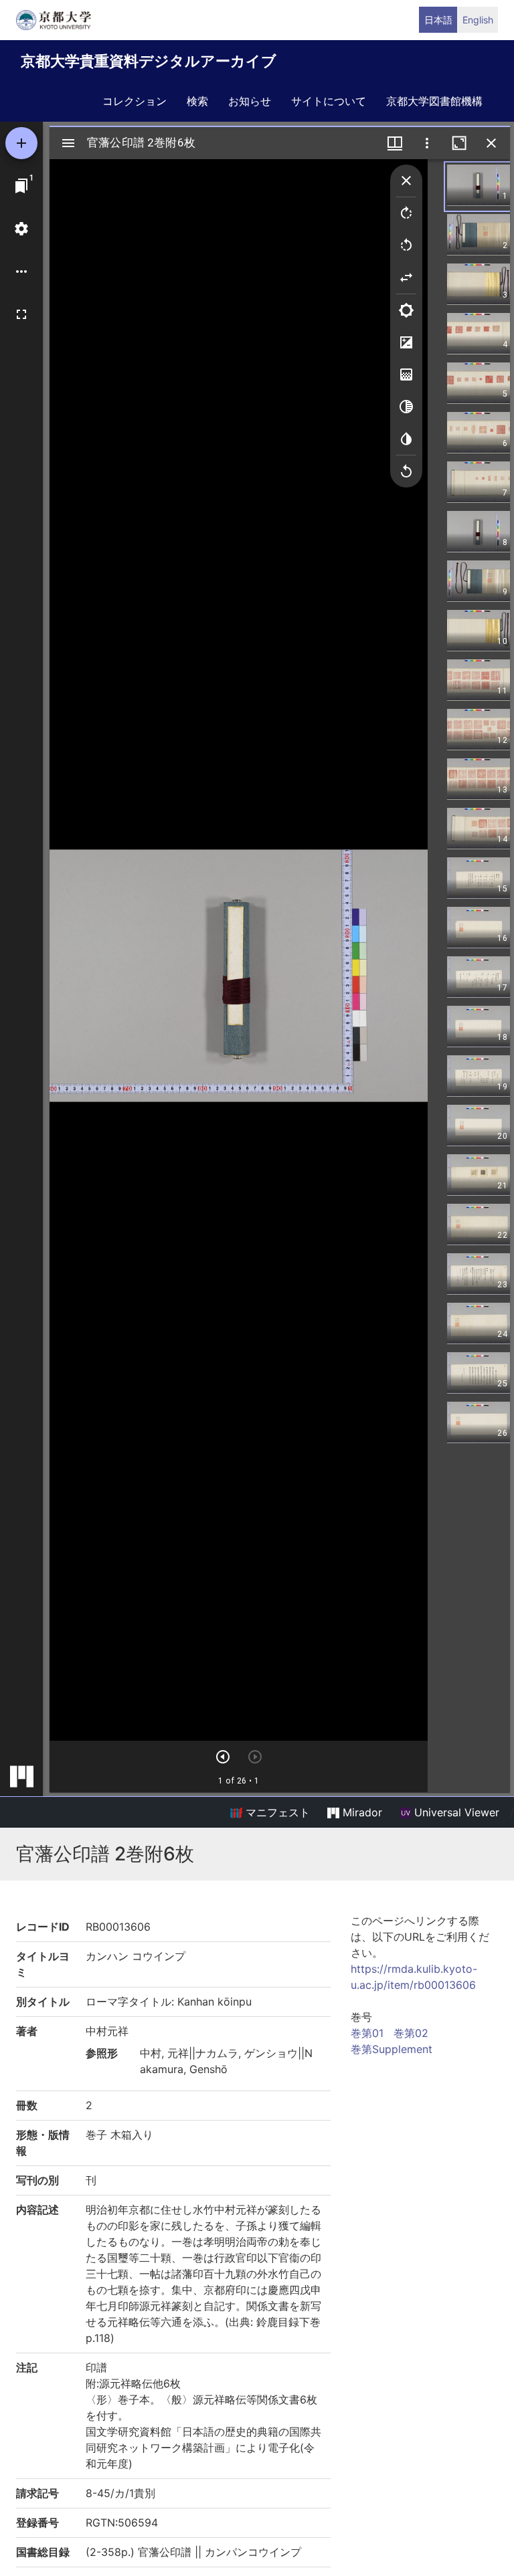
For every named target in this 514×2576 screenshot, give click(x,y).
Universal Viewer (455, 1812)
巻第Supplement (392, 2049)
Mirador (361, 1812)
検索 (197, 101)
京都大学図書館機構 (434, 101)
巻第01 (367, 2033)
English (478, 20)
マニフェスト (276, 1812)
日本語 (438, 20)
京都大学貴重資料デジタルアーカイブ (149, 61)
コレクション (135, 101)
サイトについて (329, 101)
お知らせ (250, 101)
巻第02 (411, 2033)
